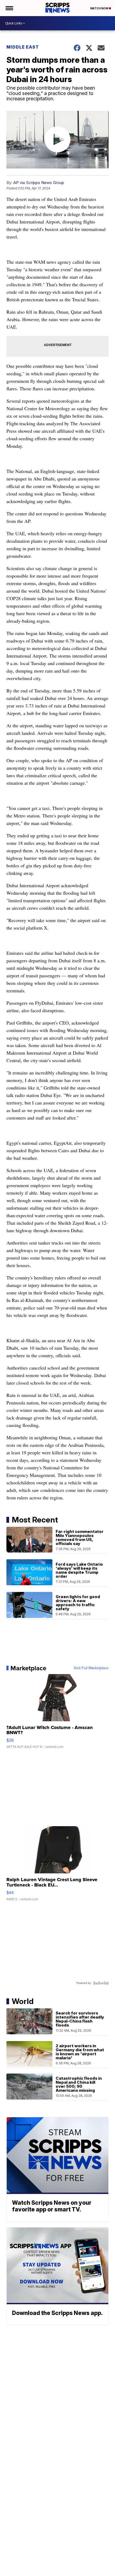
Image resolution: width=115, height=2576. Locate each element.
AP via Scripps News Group (39, 183)
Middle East (23, 47)
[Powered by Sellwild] (101, 1983)
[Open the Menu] (9, 8)
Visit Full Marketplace (91, 1668)
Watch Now (99, 8)
